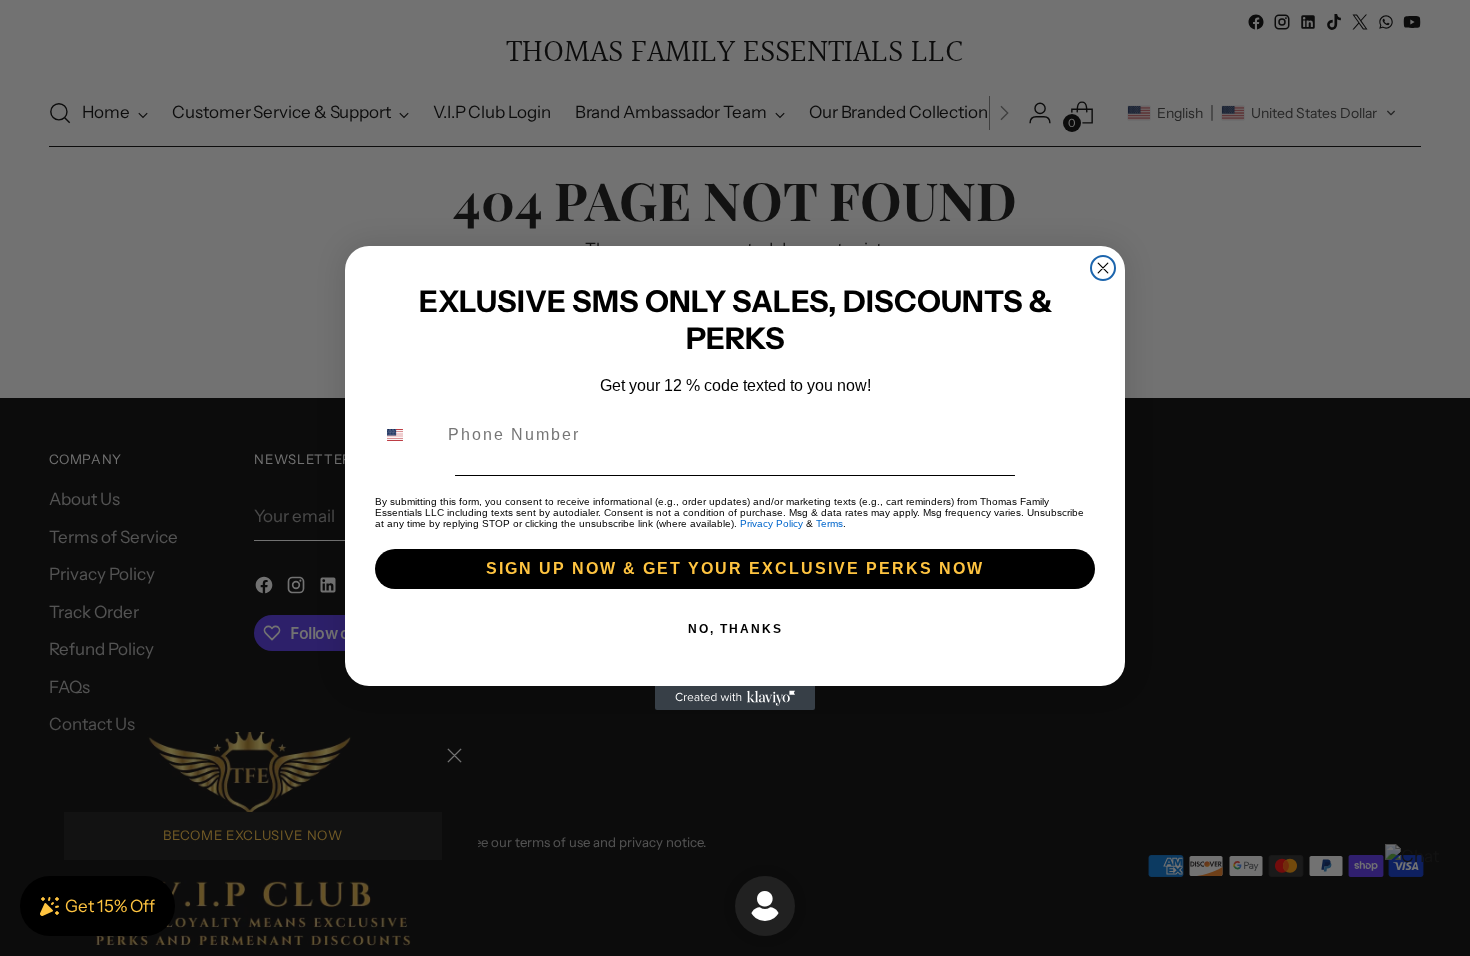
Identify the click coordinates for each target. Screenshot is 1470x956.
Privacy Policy (771, 523)
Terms (829, 523)
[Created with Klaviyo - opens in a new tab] (735, 698)
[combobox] (407, 435)
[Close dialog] (1103, 268)
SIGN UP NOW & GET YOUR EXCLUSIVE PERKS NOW (735, 568)
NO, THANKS (735, 629)
